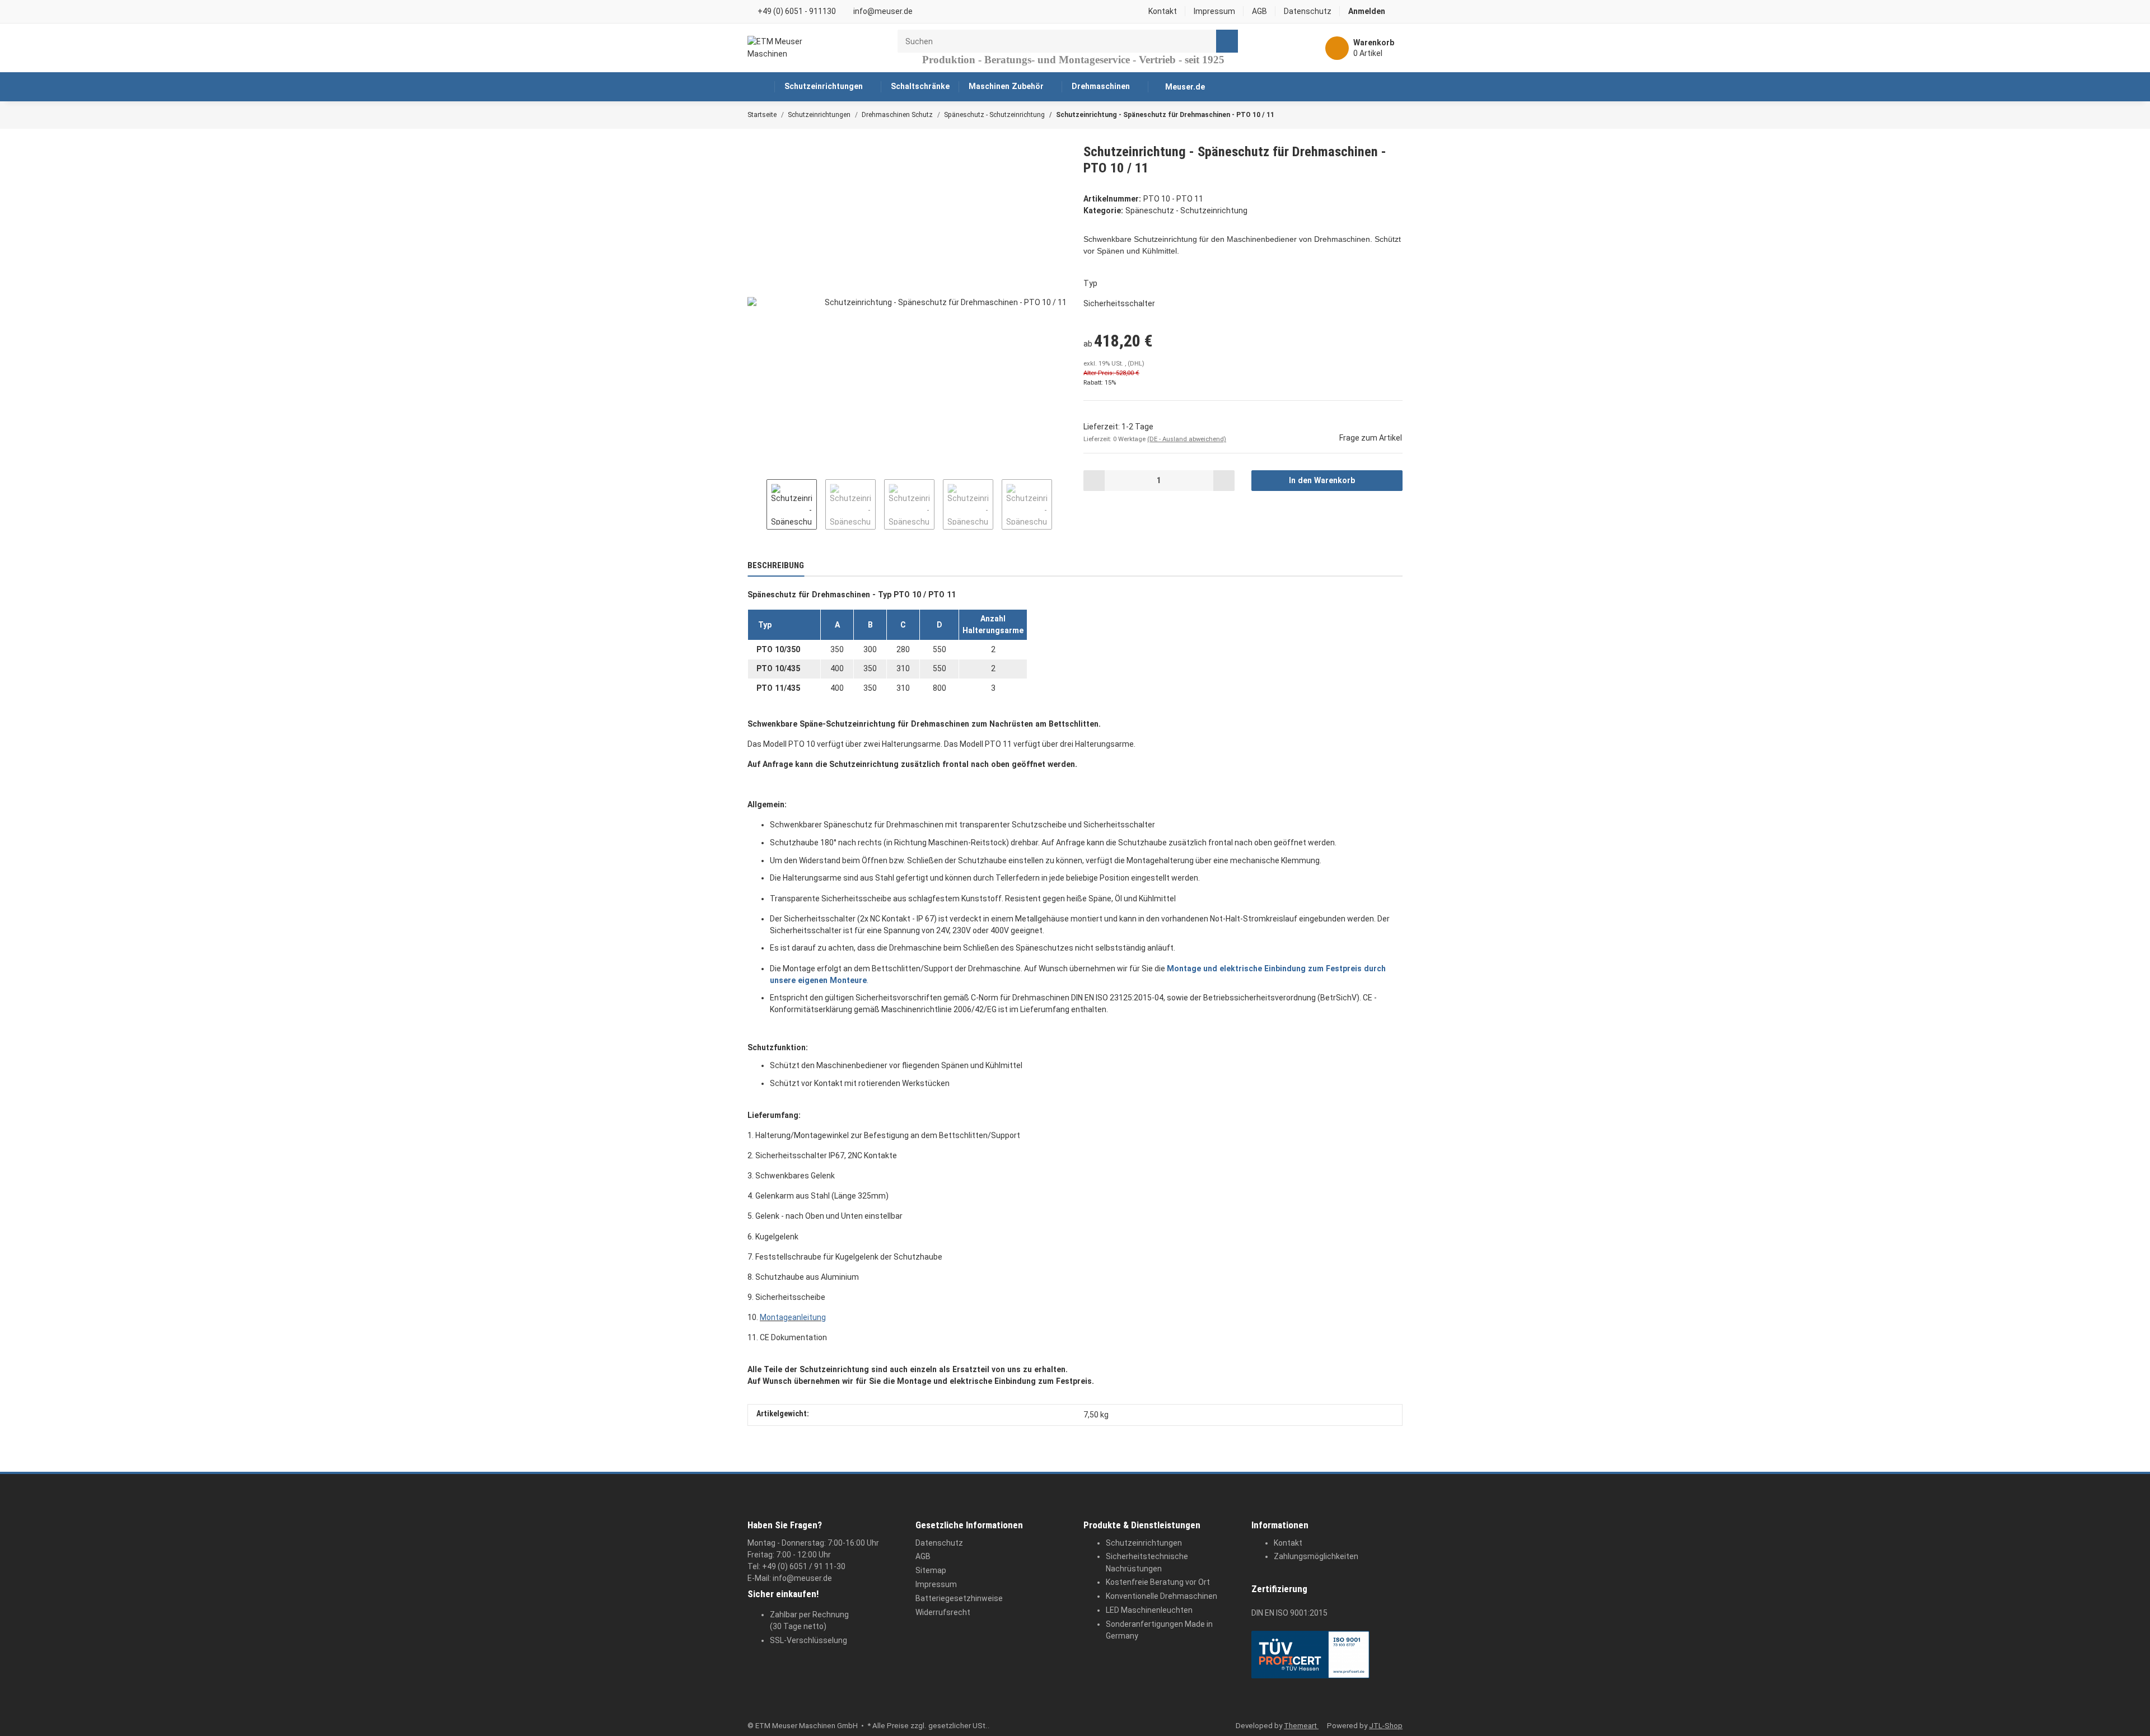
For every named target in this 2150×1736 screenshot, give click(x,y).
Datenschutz (1308, 11)
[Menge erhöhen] (1224, 480)
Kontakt (1163, 11)
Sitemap (931, 1570)
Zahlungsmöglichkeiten (1316, 1556)
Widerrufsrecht (943, 1612)
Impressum (1214, 11)
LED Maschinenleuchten (1149, 1610)
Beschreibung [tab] (776, 565)
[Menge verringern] (1094, 480)
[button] (1371, 11)
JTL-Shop (1386, 1726)
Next (1062, 504)
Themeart (1301, 1726)
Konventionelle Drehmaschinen (1162, 1596)
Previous (757, 504)
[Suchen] (1227, 41)
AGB (1259, 11)
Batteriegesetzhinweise (959, 1598)
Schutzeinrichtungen (1144, 1543)
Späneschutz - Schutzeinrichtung (1186, 210)
